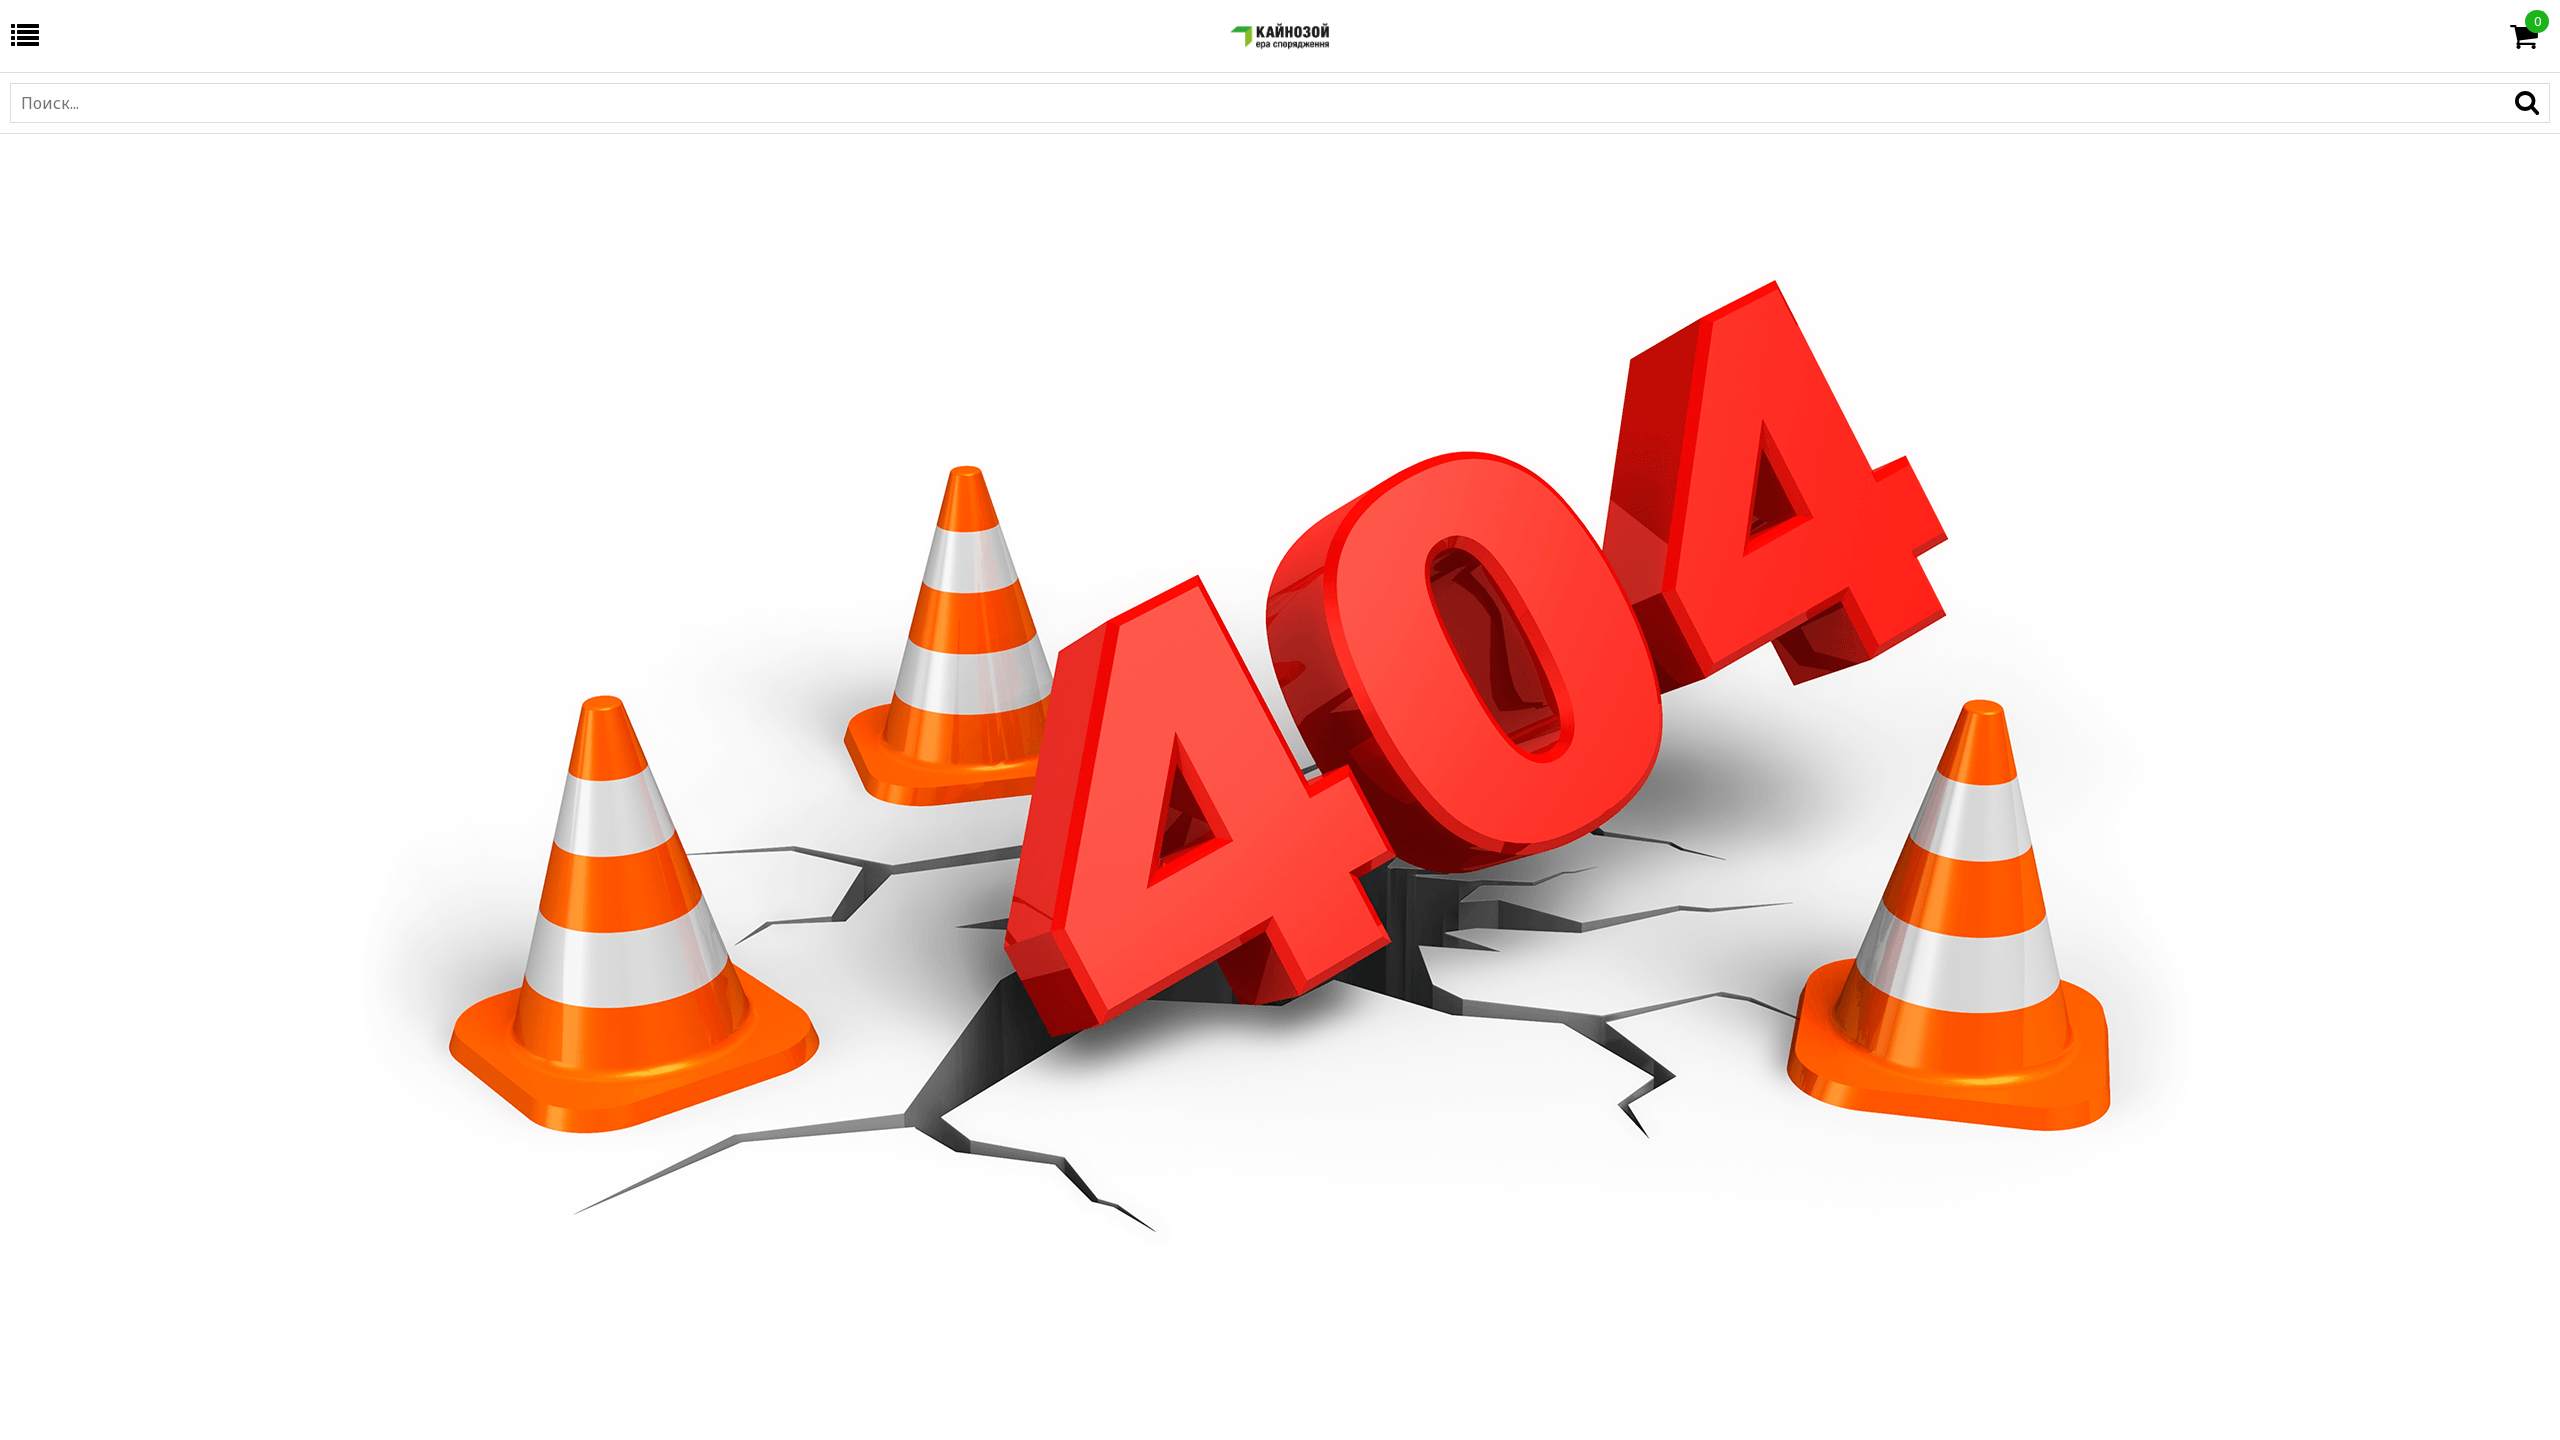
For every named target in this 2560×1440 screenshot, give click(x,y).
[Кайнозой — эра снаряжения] (1280, 36)
